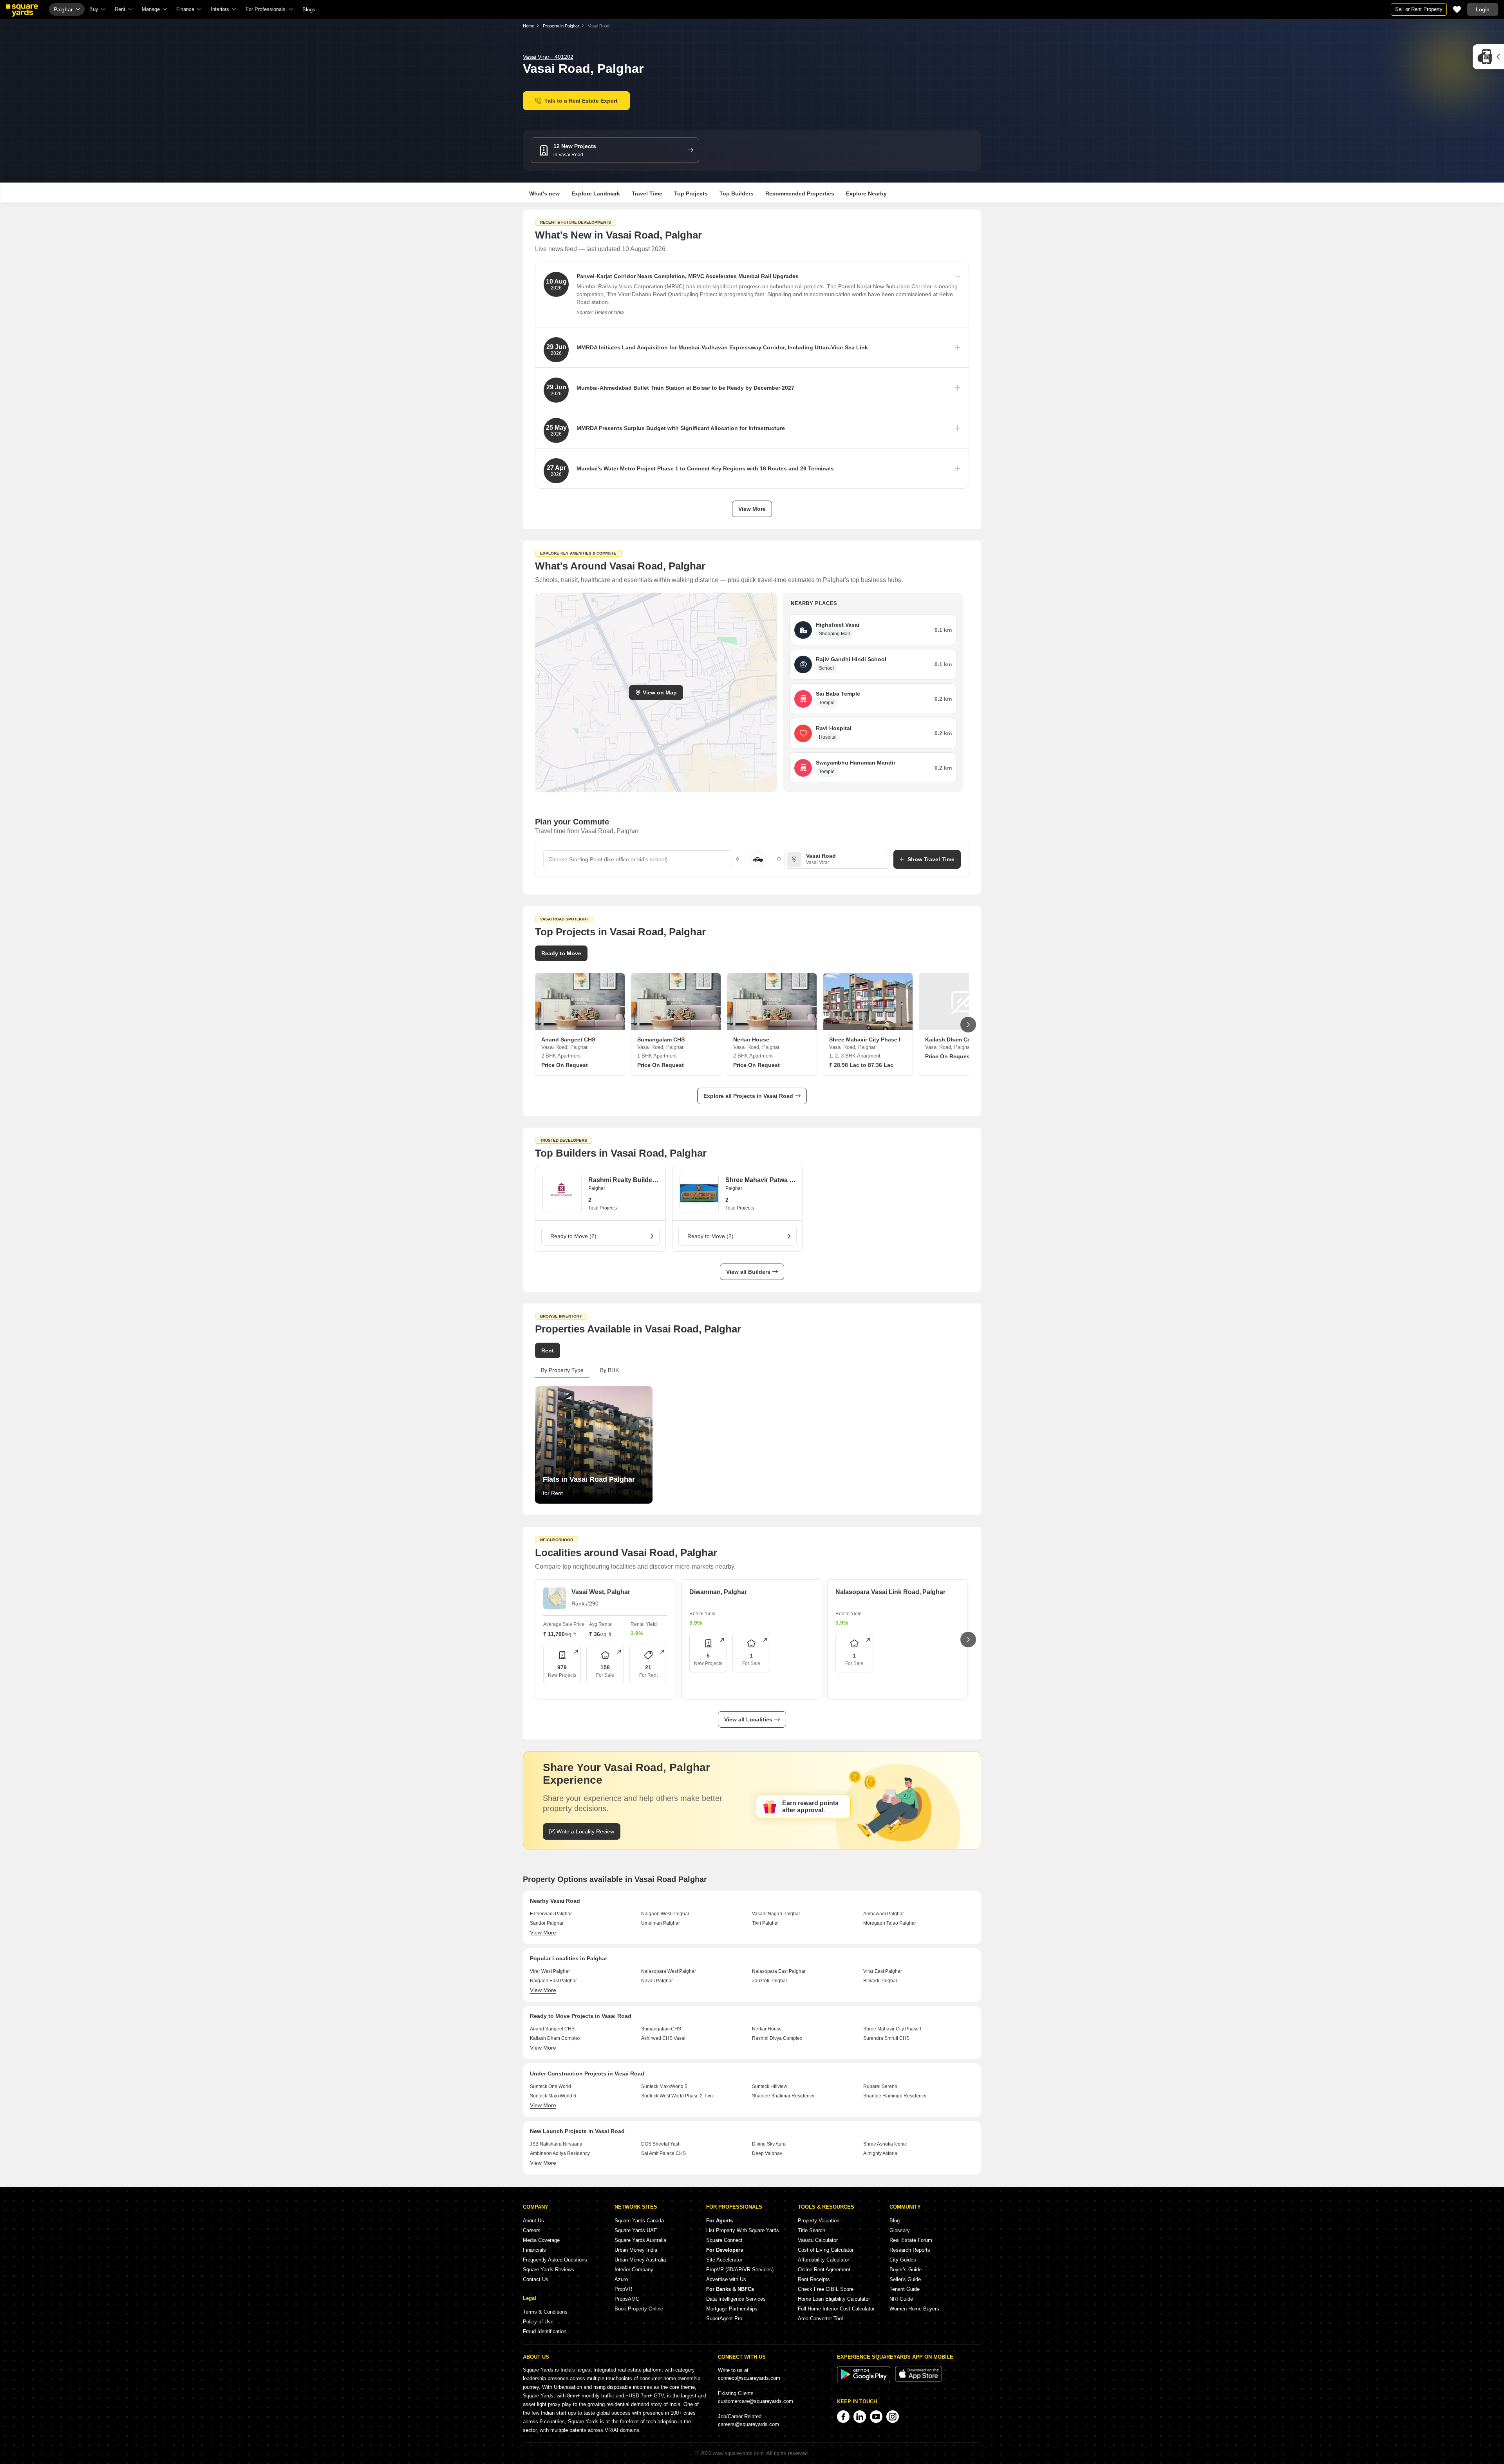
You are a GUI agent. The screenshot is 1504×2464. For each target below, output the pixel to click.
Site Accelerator (724, 2260)
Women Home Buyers (914, 2309)
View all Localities (748, 1719)
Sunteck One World (550, 2086)
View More (752, 509)
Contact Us (536, 2279)
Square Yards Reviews (549, 2270)
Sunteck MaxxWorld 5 (664, 2086)
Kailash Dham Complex (555, 2038)
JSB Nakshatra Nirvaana (556, 2144)
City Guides (903, 2260)
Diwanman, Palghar (718, 1592)
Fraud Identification (545, 2331)
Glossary (900, 2230)
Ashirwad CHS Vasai (663, 2038)
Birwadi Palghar (880, 1981)
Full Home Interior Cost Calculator (836, 2309)
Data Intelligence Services (736, 2299)
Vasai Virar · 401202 (548, 57)
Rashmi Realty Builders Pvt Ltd (623, 1180)
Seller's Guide (905, 2279)
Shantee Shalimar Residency (783, 2096)
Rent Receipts (814, 2279)
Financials (534, 2250)
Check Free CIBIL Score (826, 2289)
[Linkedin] (860, 2417)
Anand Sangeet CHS (552, 2029)
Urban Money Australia (640, 2260)
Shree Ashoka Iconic (885, 2144)
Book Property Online (639, 2309)
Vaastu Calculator (818, 2240)
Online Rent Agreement (824, 2270)
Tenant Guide (905, 2289)
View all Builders (748, 1272)
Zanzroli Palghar (770, 1981)
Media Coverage (541, 2240)
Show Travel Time (931, 859)
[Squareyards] (22, 11)
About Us (533, 2221)
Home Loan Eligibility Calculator (834, 2299)
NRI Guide (901, 2299)
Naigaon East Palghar (553, 1981)
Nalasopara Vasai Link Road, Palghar (890, 1592)
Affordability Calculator (823, 2260)
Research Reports (910, 2250)
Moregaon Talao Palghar (890, 1923)
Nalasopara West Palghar (669, 1971)
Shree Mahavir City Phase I (892, 2029)
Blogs (309, 10)
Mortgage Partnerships (732, 2309)
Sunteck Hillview (770, 2086)
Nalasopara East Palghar (779, 1971)
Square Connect (724, 2240)
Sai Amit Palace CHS (663, 2153)
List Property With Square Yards (743, 2230)
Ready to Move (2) (573, 1236)
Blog (895, 2221)
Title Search (812, 2230)
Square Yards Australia (640, 2240)
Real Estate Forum (911, 2240)
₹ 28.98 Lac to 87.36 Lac (861, 1065)
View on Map (660, 692)
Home (529, 26)
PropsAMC (627, 2299)
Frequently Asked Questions (555, 2260)
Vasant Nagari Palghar (776, 1914)
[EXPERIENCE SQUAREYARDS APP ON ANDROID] (864, 2380)
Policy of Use (538, 2322)
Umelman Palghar (661, 1923)
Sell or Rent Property (1419, 9)
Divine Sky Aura (769, 2144)
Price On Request (565, 1065)
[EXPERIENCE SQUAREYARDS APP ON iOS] (918, 2380)
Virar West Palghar (550, 1971)
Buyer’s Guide (906, 2270)
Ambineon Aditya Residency (560, 2153)
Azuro (621, 2279)
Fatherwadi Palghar (551, 1914)
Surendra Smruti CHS (886, 2038)
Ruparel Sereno (880, 2086)
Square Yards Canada (639, 2221)
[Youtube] (876, 2417)
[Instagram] (893, 2417)
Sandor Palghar (547, 1923)
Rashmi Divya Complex (777, 2038)
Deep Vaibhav (767, 2153)
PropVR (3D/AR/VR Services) (740, 2270)
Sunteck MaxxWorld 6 (553, 2096)
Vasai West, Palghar (601, 1592)
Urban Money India (636, 2250)
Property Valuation (819, 2221)
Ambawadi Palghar (884, 1914)
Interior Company (634, 2270)
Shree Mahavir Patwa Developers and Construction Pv (760, 1180)
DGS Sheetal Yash (661, 2144)
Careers (532, 2230)
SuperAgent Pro (724, 2318)
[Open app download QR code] (1488, 57)
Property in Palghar (561, 26)
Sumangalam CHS (661, 2029)
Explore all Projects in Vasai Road (748, 1096)
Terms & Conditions (545, 2312)
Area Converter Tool (820, 2318)
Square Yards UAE (636, 2230)
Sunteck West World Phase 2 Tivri (677, 2096)
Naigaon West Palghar (665, 1914)
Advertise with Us (726, 2279)
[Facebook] (843, 2417)
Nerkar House (767, 2029)
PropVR (623, 2289)
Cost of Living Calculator (826, 2250)
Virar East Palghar (883, 1971)
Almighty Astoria (880, 2153)
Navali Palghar (657, 1981)
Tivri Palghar (766, 1923)
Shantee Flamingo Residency (895, 2096)
